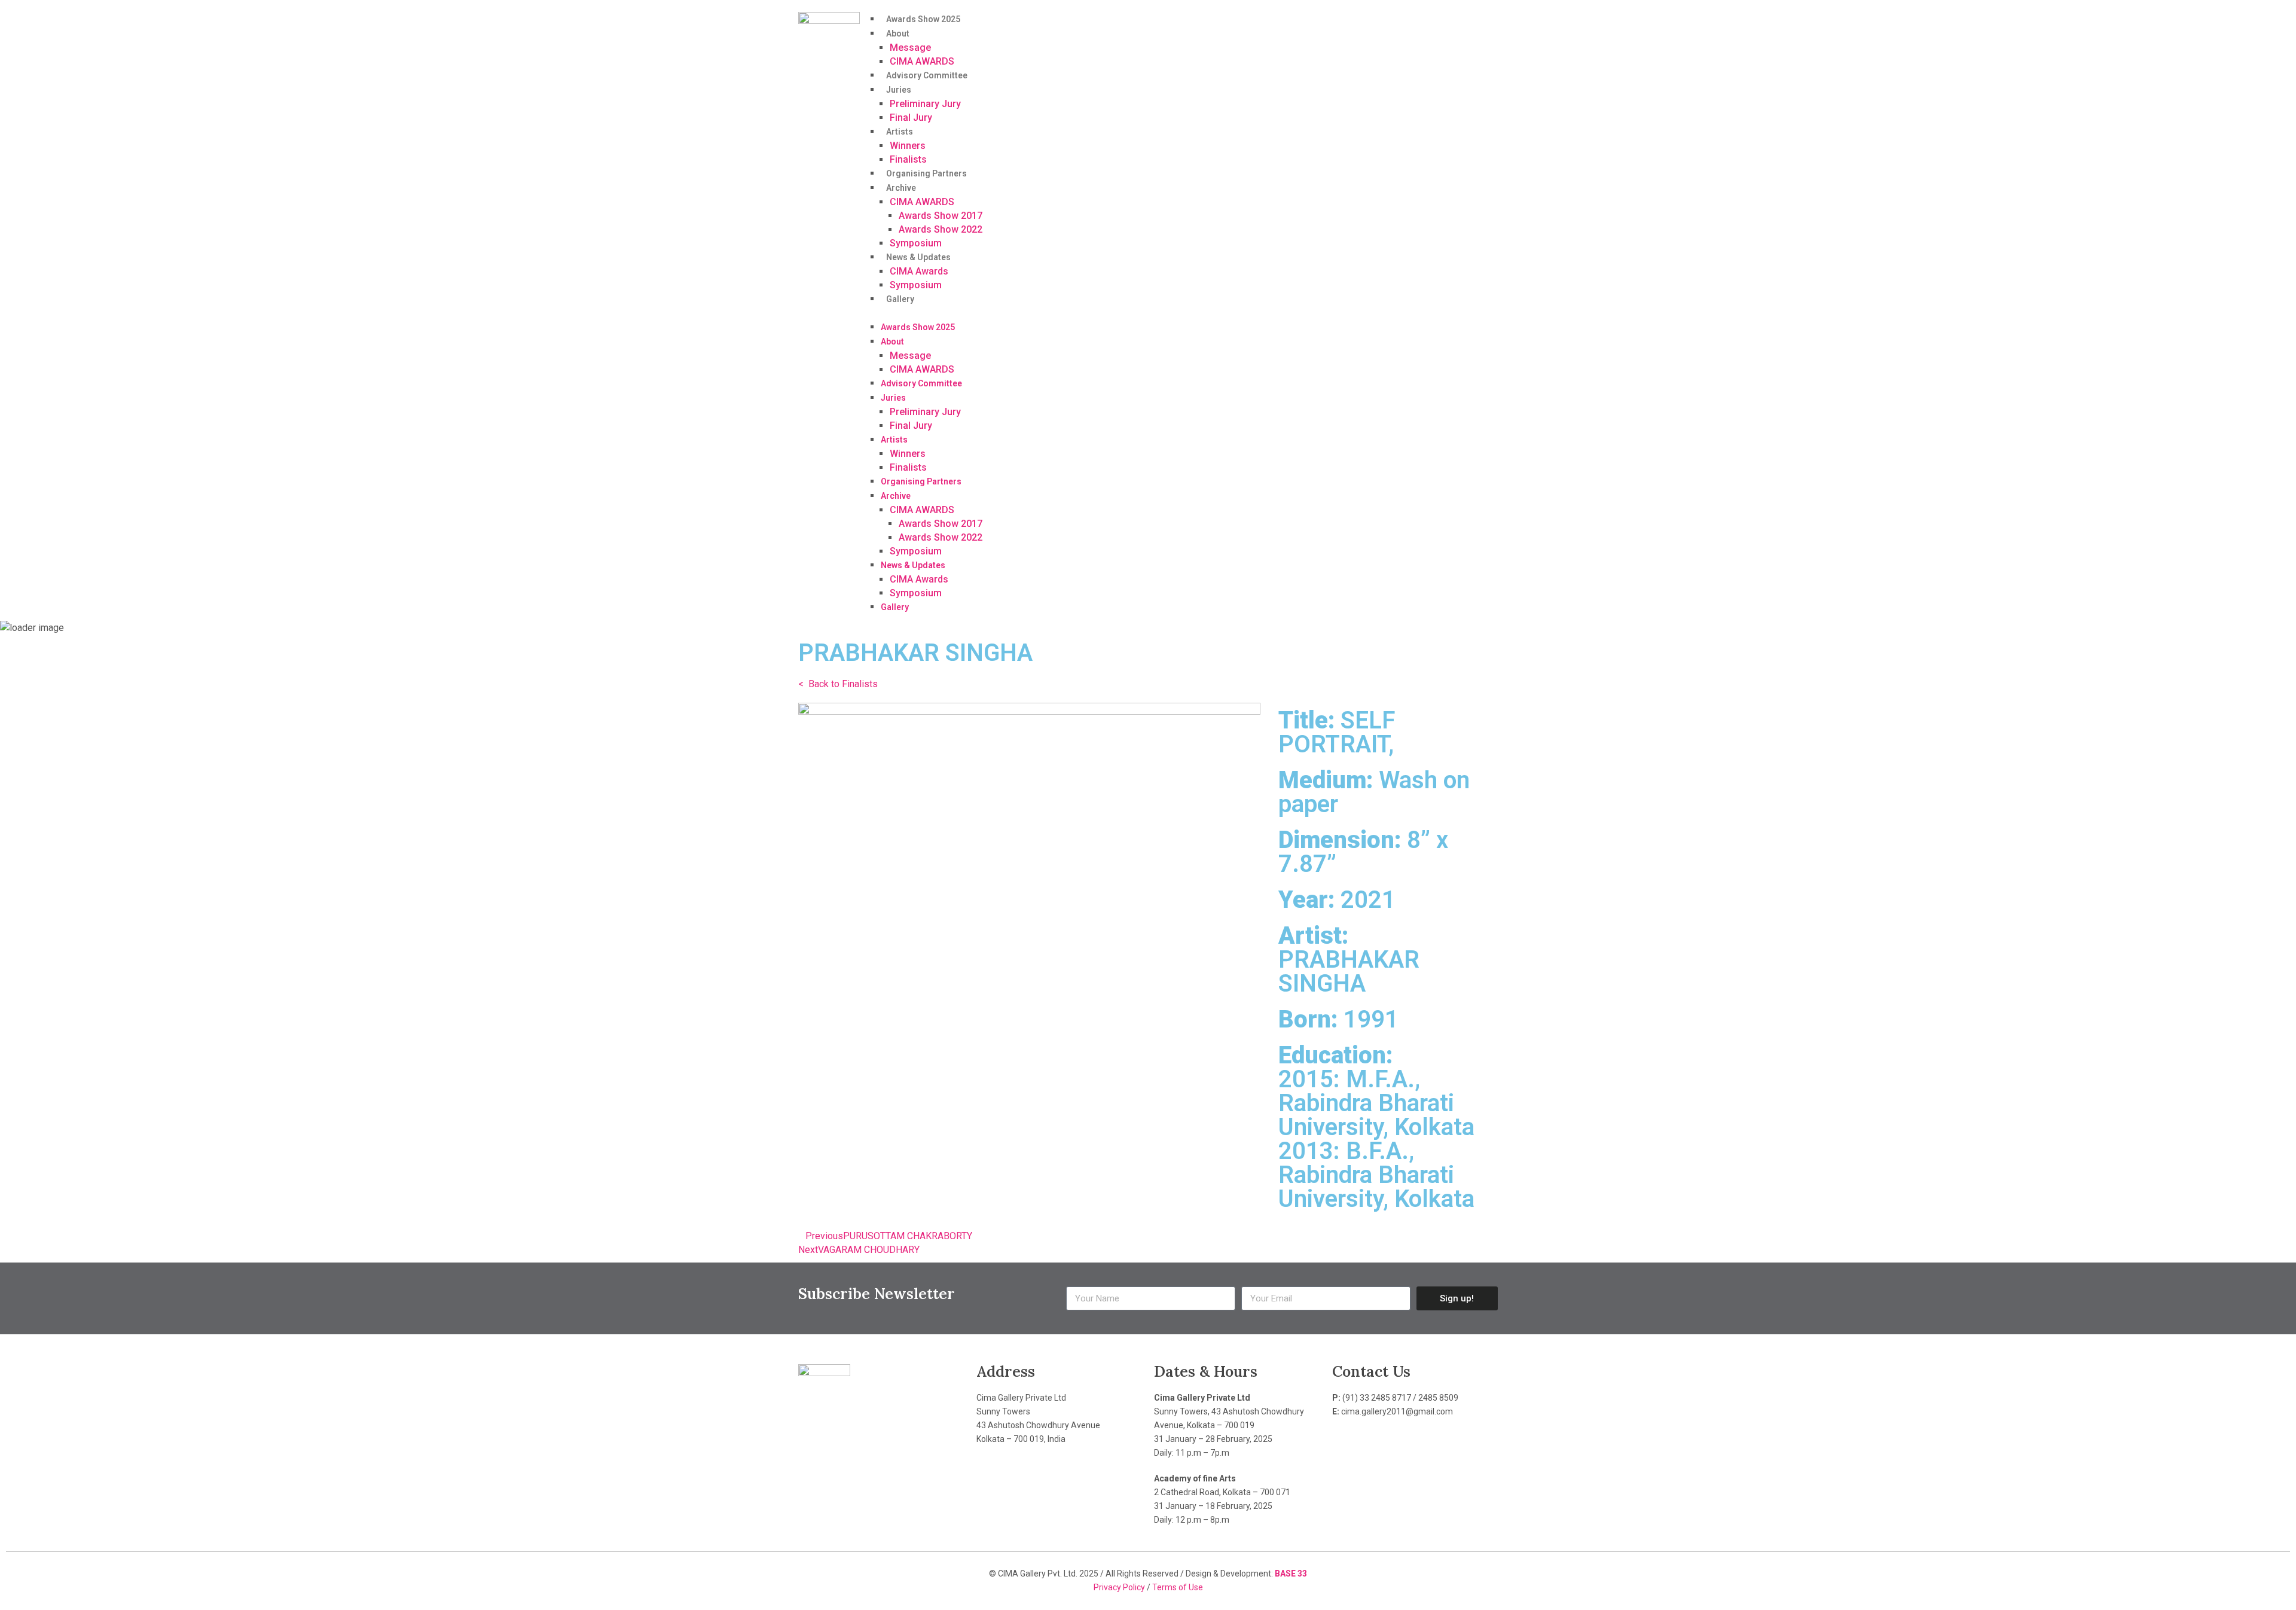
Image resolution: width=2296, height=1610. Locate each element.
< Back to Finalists (838, 684)
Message (910, 48)
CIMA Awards (919, 271)
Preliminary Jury (925, 104)
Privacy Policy (1120, 1587)
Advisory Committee (927, 75)
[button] (1185, 313)
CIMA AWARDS (922, 61)
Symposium (916, 243)
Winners (908, 146)
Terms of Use (1178, 1587)
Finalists (908, 159)
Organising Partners (926, 173)
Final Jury (911, 118)
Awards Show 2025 (923, 19)
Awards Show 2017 (941, 216)
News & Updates (918, 257)
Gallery (900, 299)
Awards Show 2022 (941, 229)
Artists (900, 132)
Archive (901, 188)
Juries (899, 90)
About (898, 33)
